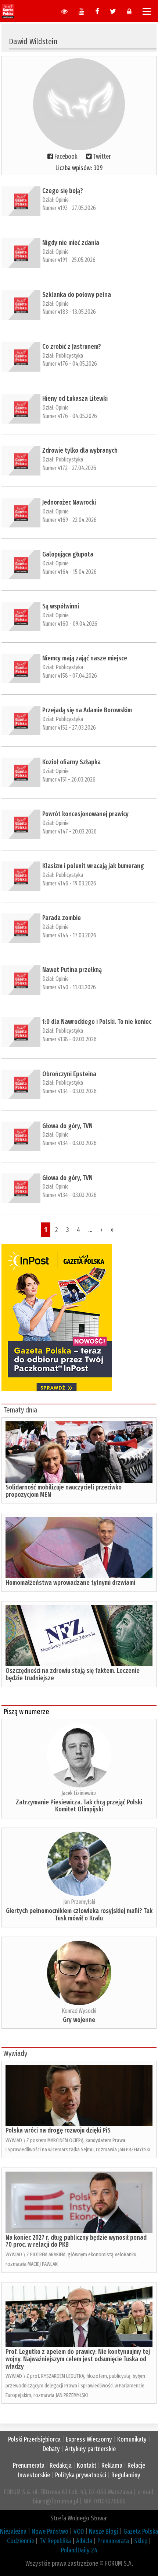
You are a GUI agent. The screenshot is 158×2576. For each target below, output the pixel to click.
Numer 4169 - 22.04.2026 (69, 520)
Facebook (66, 157)
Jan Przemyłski (79, 1902)
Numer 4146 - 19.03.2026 (69, 883)
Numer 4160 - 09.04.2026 (70, 624)
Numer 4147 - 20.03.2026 (69, 831)
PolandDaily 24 (79, 2550)
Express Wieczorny (89, 2439)
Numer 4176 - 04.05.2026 (70, 364)
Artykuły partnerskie (90, 2449)
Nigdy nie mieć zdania (71, 243)
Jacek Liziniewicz (79, 1793)
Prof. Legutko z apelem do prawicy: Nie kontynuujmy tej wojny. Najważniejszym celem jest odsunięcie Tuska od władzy (78, 2359)
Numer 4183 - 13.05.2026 (69, 312)
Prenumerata (29, 2466)
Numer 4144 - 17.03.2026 (69, 935)
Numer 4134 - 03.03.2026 (69, 1091)
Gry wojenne (79, 2020)
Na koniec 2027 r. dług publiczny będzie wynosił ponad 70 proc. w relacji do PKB (76, 2241)
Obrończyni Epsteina (69, 1074)
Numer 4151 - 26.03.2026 (69, 780)
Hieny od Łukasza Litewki (75, 399)
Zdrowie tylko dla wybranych (80, 450)
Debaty (51, 2449)
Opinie (62, 200)
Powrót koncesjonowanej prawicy (85, 814)
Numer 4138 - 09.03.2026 (69, 1039)
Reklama (112, 2466)
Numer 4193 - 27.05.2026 (69, 208)
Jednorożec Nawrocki (69, 502)
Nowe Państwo (50, 2531)
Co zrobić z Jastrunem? (72, 347)
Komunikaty (132, 2439)
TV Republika (55, 2541)
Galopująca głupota (68, 554)
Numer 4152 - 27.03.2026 (69, 728)
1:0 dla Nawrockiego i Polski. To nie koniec (97, 1022)
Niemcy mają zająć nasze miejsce (85, 658)
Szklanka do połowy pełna (77, 295)
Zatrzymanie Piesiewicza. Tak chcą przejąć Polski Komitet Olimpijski (79, 1806)
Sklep (141, 2541)
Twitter (102, 157)
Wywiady (15, 2053)
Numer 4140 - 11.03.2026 (69, 987)
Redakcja (61, 2466)
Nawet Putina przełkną (72, 970)
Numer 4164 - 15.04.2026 (69, 572)
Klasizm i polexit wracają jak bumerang (93, 866)
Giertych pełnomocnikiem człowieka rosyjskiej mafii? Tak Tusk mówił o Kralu (79, 1915)
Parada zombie (62, 918)
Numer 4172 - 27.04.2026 (69, 468)
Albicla (84, 2541)
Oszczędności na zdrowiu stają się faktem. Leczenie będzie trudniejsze (73, 1674)
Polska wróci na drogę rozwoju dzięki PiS (58, 2130)
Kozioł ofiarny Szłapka (71, 762)
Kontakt (87, 2466)
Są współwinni (61, 606)
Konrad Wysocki (79, 2011)
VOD (79, 2531)
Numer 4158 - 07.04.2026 (70, 676)
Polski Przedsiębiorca (34, 2439)
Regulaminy (126, 2475)
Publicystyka (69, 356)
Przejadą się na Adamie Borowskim (87, 710)
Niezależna (13, 2531)
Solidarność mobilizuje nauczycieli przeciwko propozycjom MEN (64, 1491)
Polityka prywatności (81, 2475)
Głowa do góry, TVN (67, 1126)
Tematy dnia (20, 1410)
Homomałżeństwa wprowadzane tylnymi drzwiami (70, 1583)
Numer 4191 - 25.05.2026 (69, 260)
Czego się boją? (63, 191)
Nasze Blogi (104, 2531)
